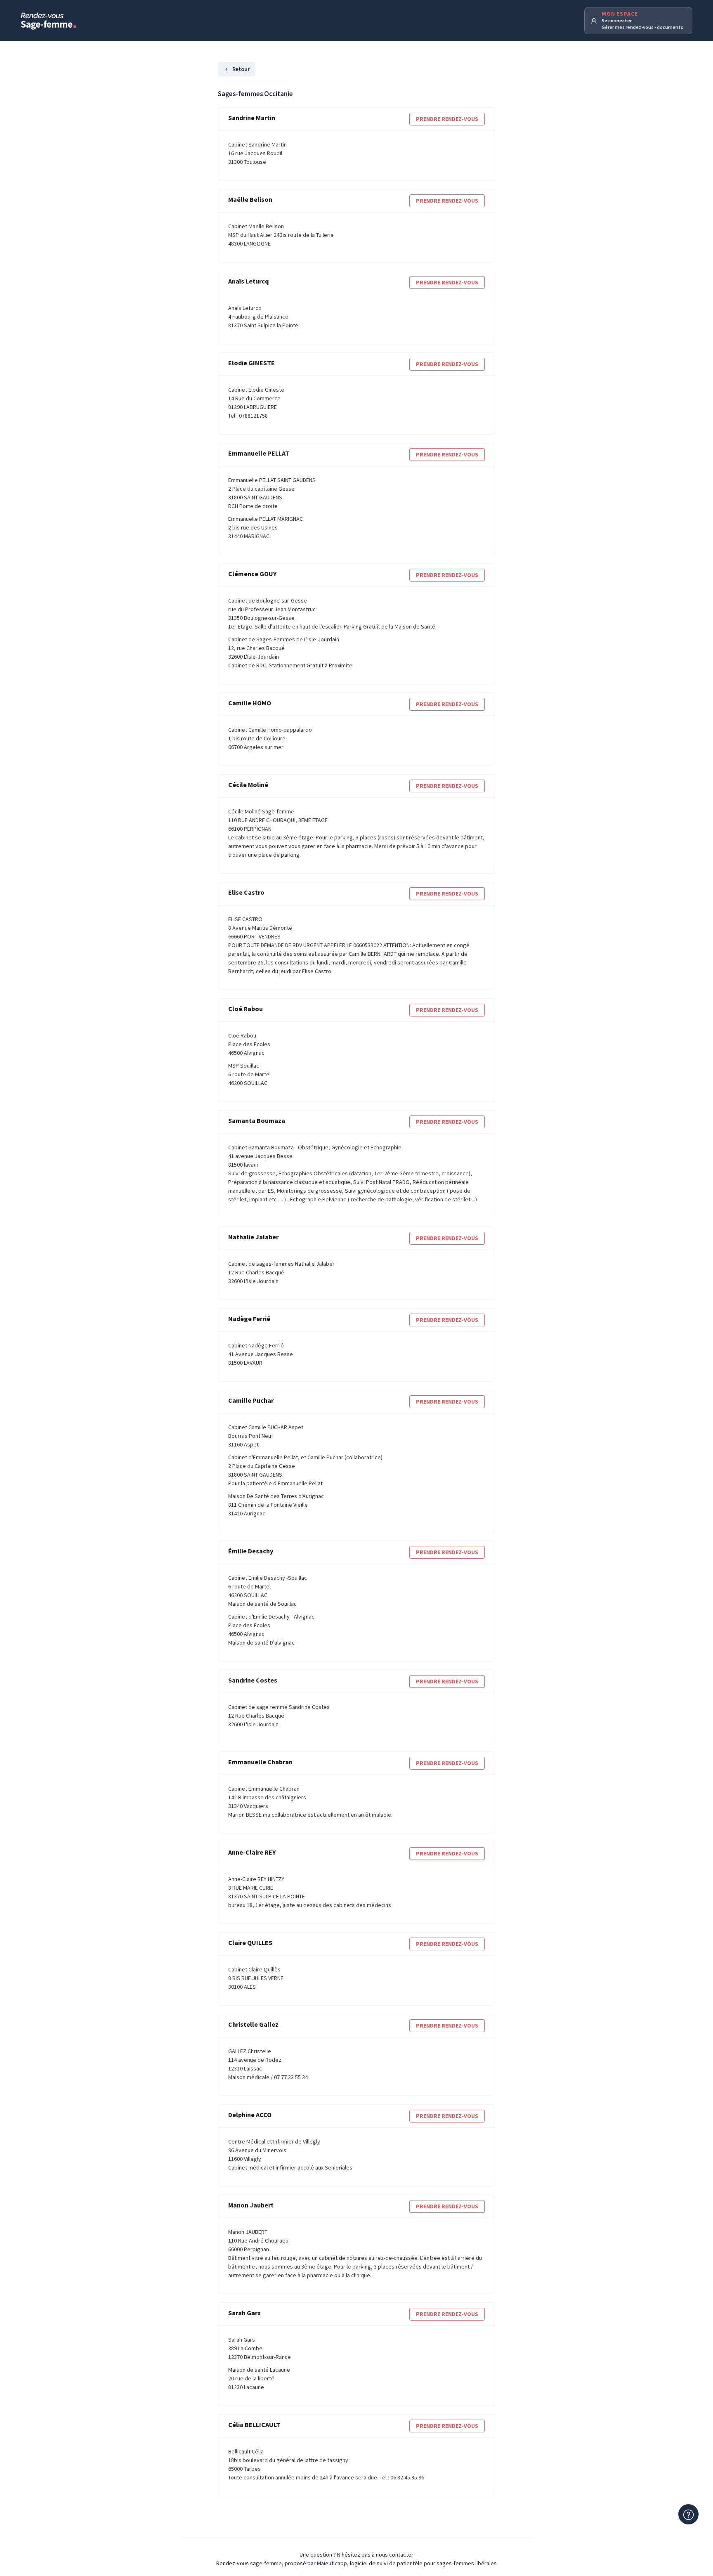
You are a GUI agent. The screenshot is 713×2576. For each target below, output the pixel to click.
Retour (241, 69)
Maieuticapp (332, 2563)
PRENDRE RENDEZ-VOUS (447, 119)
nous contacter (395, 2555)
